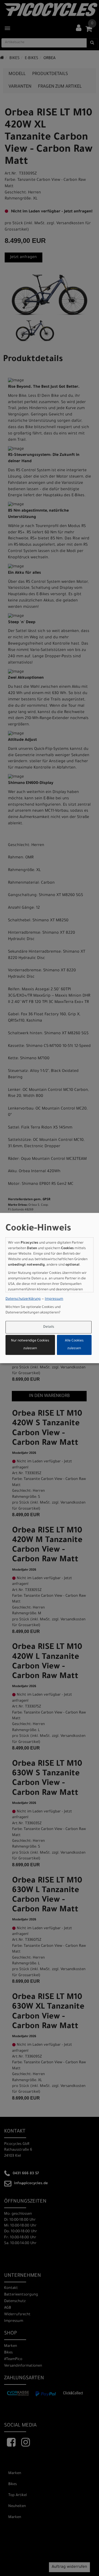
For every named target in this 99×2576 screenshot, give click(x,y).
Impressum (54, 1299)
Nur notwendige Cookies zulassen (30, 1345)
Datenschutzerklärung (23, 1299)
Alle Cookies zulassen (74, 1345)
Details (49, 1327)
